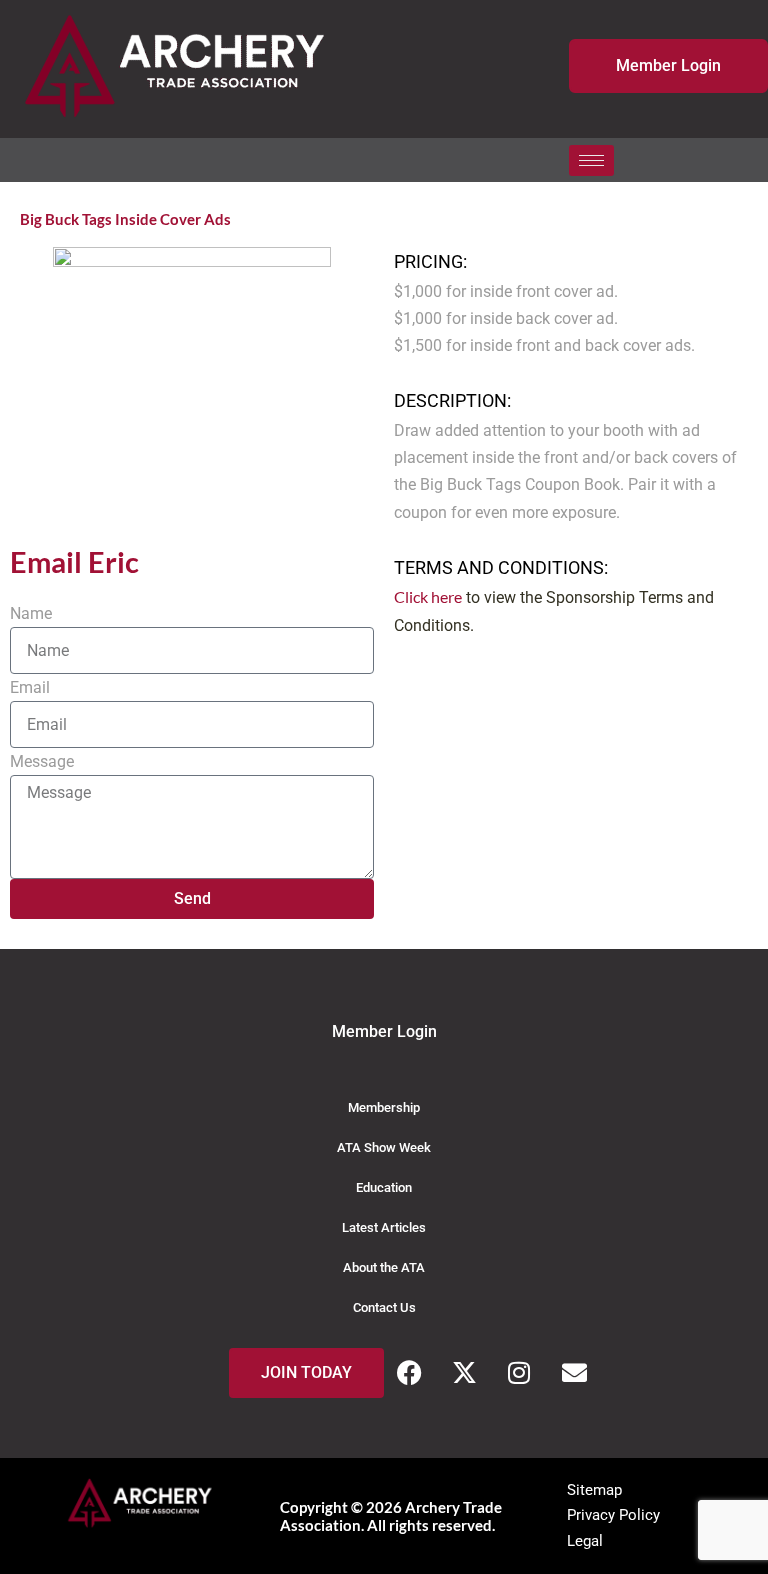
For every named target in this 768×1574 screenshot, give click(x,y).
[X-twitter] (464, 1373)
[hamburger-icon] (591, 160)
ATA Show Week (384, 1147)
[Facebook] (409, 1373)
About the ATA (384, 1267)
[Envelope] (574, 1373)
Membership (384, 1107)
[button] (627, 160)
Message (42, 761)
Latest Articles (384, 1227)
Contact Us (384, 1307)
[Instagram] (519, 1373)
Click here (428, 596)
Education (384, 1187)
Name (31, 613)
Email (30, 687)
